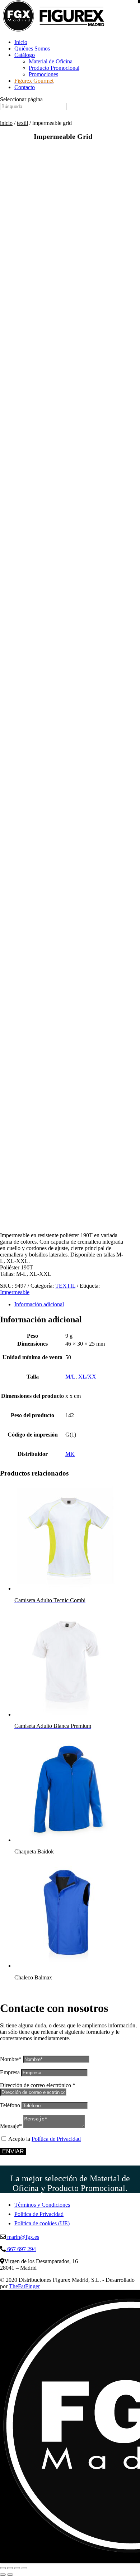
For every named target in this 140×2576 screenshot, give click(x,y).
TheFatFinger (24, 2286)
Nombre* (11, 2059)
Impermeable (15, 1292)
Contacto (25, 87)
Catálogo (25, 55)
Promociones (43, 74)
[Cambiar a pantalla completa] (10, 2568)
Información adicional (39, 1304)
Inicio (21, 42)
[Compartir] (17, 2568)
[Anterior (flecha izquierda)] (3, 2575)
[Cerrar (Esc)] (24, 2568)
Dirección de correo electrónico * (38, 2085)
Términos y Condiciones (42, 2205)
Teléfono (10, 2105)
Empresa (10, 2072)
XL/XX (87, 1377)
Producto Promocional (54, 68)
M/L (70, 1377)
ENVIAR (13, 2151)
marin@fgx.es (22, 2237)
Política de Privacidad (56, 2139)
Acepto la (45, 2139)
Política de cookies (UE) (42, 2223)
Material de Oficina (51, 61)
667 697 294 (21, 2249)
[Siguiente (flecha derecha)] (10, 2575)
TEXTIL (22, 123)
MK (70, 1454)
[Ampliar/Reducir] (3, 2568)
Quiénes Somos (32, 48)
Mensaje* (11, 2126)
